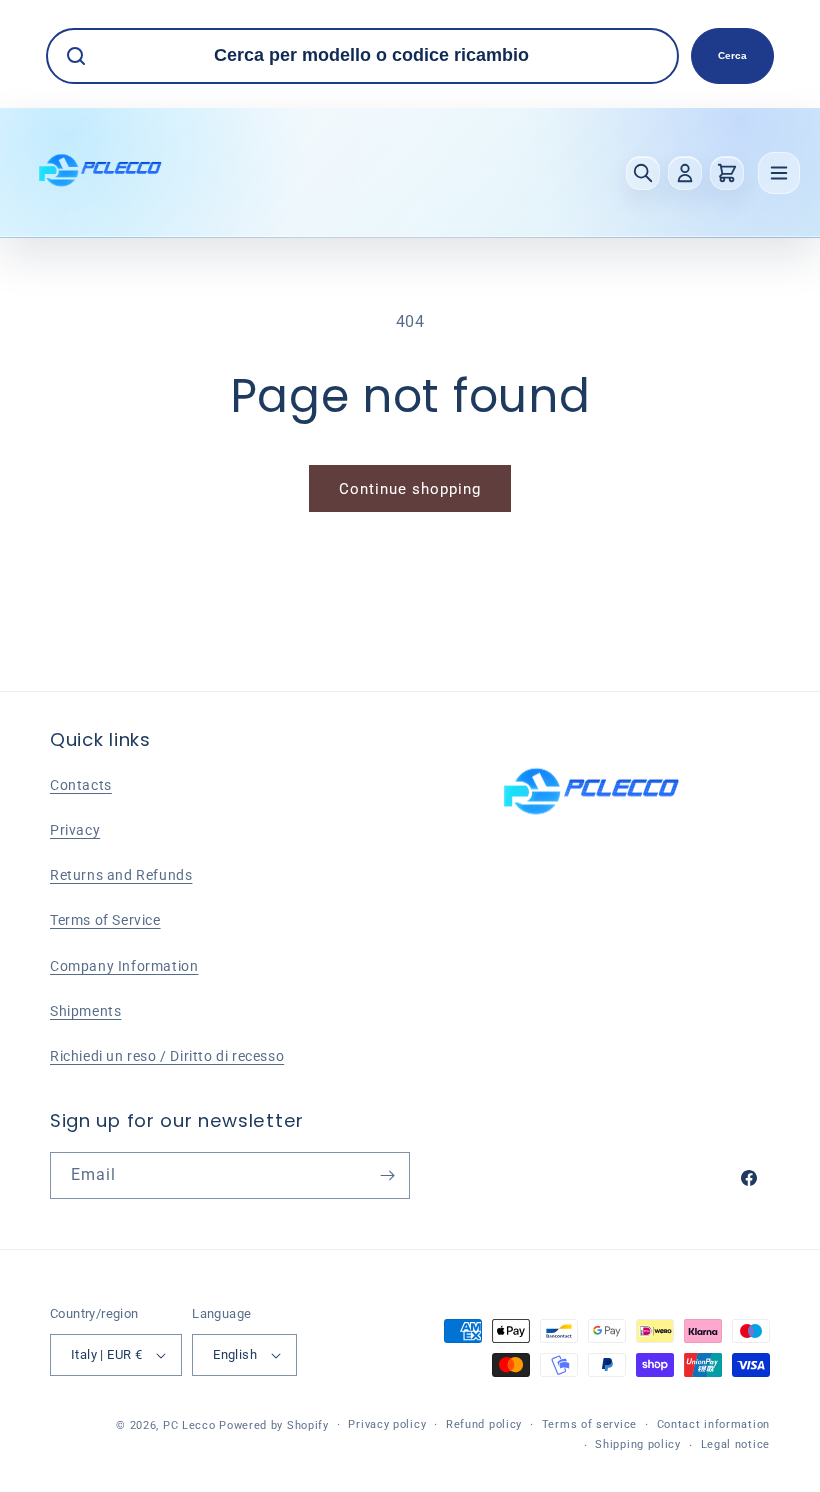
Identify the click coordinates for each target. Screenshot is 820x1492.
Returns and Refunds (121, 875)
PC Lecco (189, 1425)
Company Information (124, 966)
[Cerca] (643, 173)
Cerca (732, 55)
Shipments (85, 1011)
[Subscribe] (387, 1175)
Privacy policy (387, 1424)
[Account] (685, 173)
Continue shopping (410, 489)
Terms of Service (105, 920)
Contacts (81, 785)
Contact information (713, 1424)
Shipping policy (638, 1444)
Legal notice (735, 1444)
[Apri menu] (779, 173)
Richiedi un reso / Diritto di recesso (167, 1056)
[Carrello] (727, 173)
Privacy (75, 830)
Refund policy (484, 1424)
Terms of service (589, 1424)
